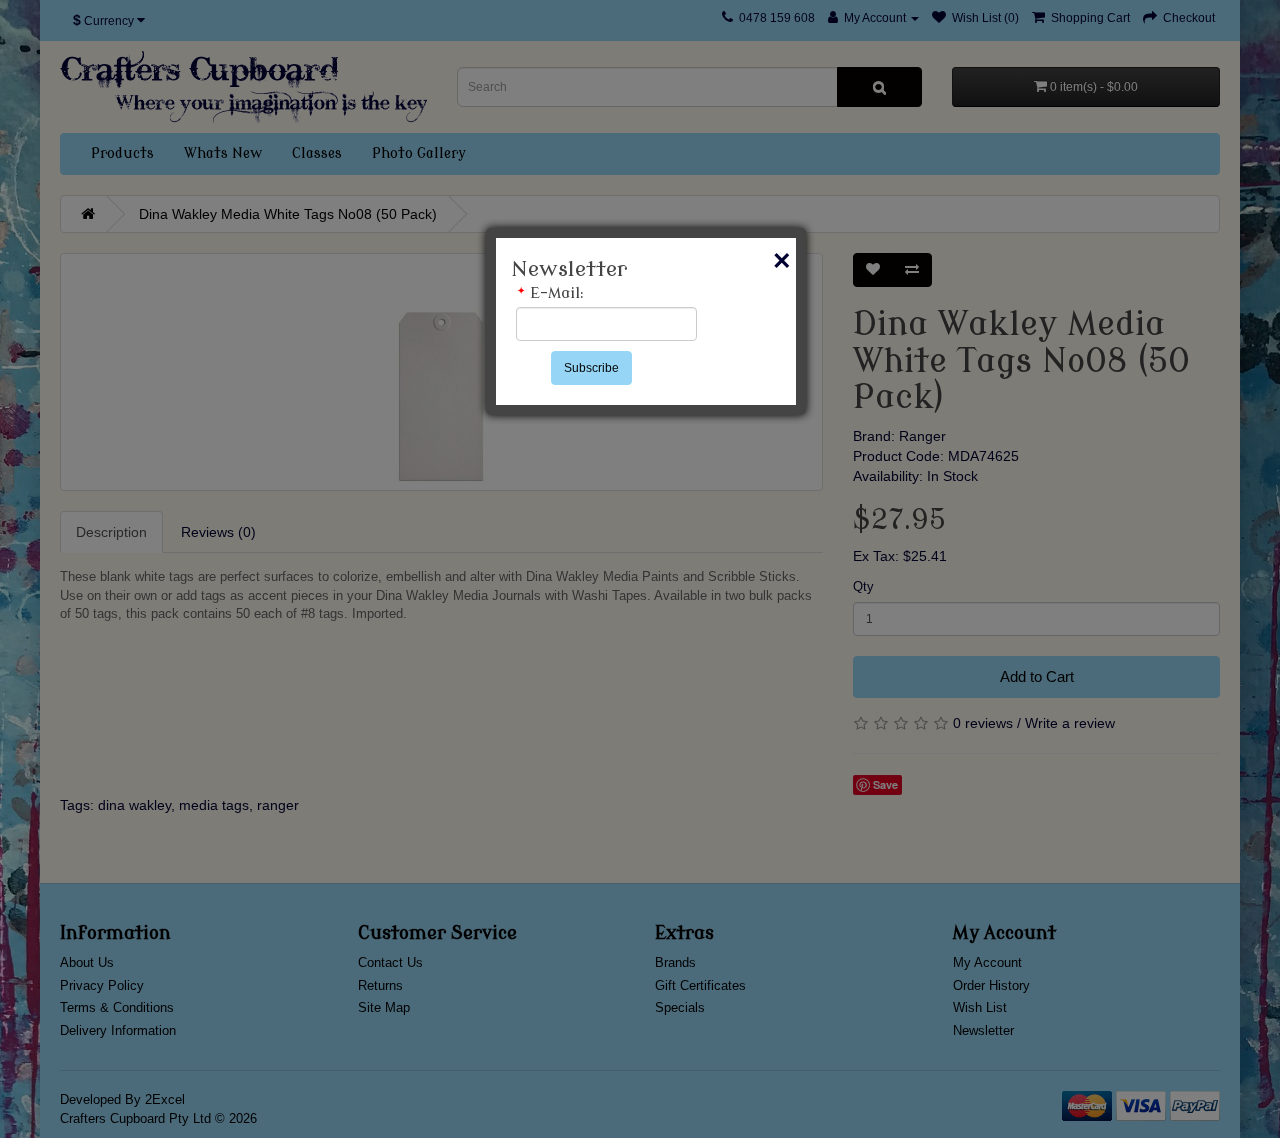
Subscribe (591, 368)
